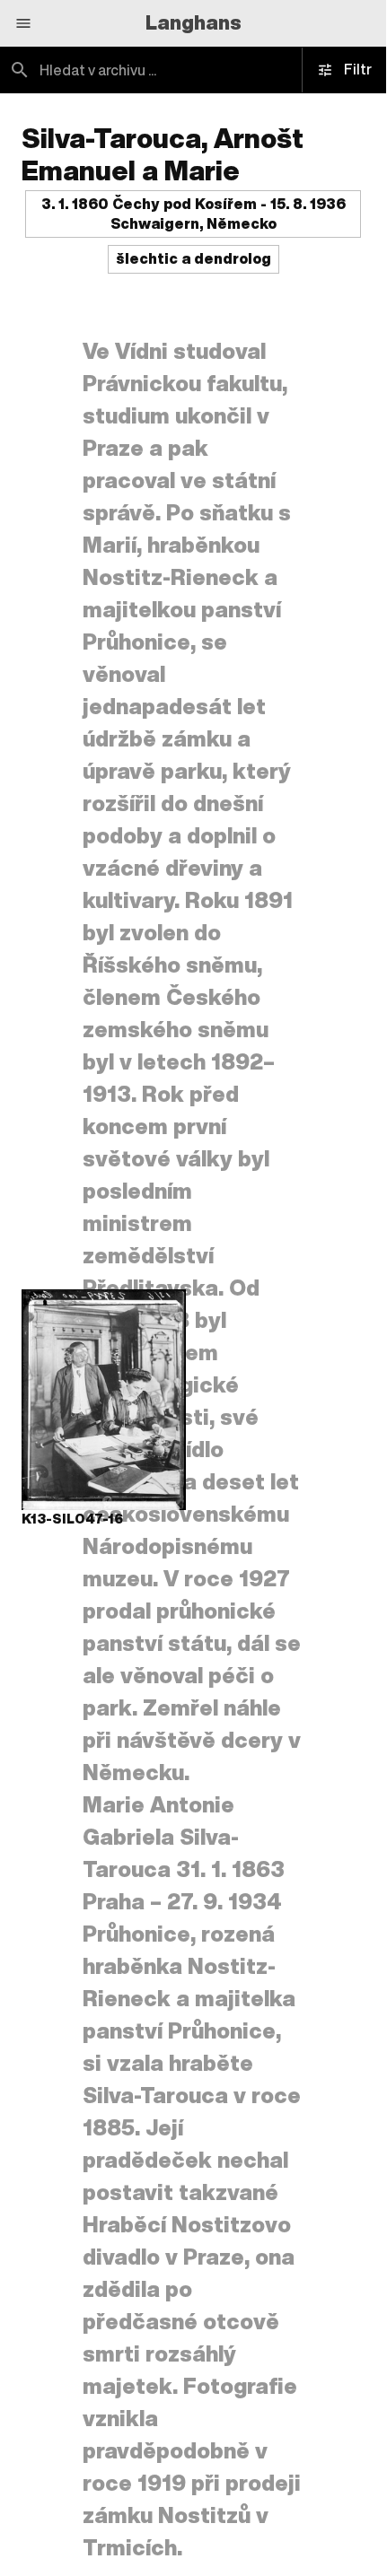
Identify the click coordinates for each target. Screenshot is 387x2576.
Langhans (193, 22)
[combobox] (193, 70)
